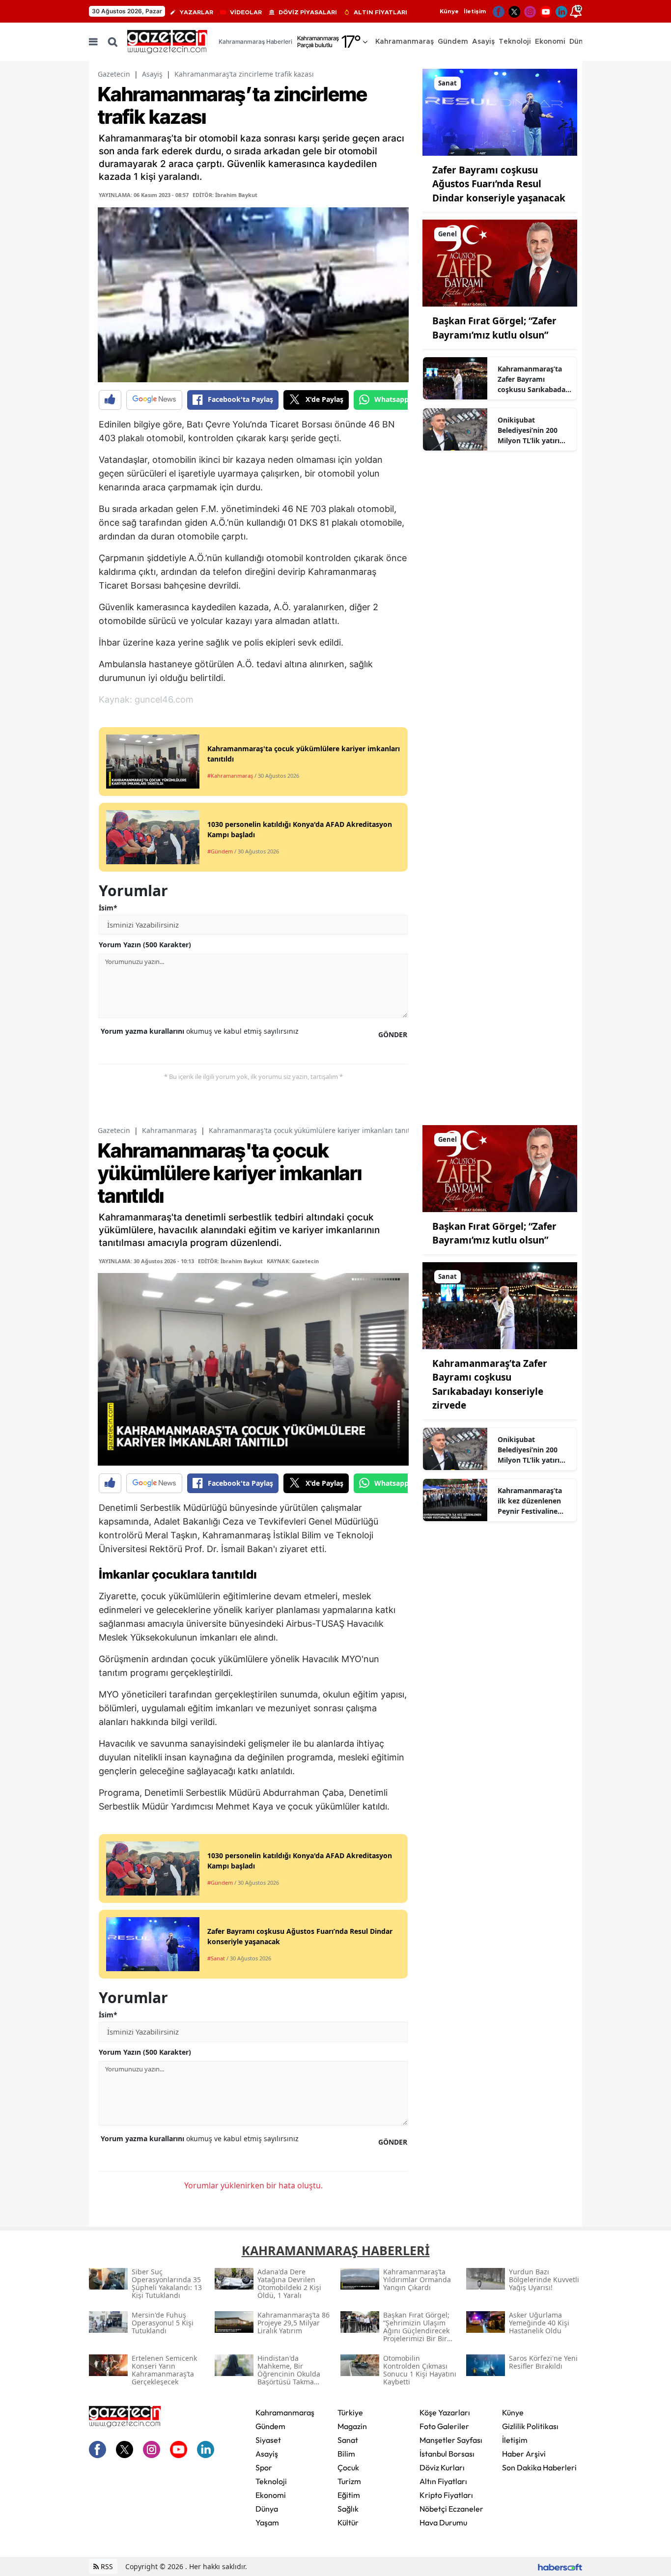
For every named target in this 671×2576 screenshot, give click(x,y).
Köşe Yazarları (445, 2412)
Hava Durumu (443, 2522)
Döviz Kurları (442, 2467)
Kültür (348, 2522)
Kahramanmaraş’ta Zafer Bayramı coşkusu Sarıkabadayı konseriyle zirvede (534, 379)
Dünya (267, 2509)
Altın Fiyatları (443, 2481)
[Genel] (500, 262)
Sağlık (348, 2509)
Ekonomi (271, 2495)
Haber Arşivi (524, 2454)
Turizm (349, 2481)
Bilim (346, 2454)
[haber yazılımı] (560, 2566)
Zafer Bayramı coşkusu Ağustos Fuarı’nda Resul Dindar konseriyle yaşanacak (499, 184)
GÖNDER (393, 1034)
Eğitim (349, 2495)
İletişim (475, 11)
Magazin (352, 2426)
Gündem (270, 2426)
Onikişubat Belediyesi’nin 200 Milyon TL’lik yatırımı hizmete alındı (533, 430)
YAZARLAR (196, 12)
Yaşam (267, 2522)
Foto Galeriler (444, 2426)
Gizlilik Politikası (530, 2426)
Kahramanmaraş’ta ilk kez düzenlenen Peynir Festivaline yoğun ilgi (530, 1501)
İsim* (108, 908)
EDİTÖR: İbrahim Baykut (225, 195)
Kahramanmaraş (169, 1130)
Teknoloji (271, 2481)
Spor (264, 2467)
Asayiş (152, 74)
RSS (106, 2566)
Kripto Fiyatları (446, 2495)
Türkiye (350, 2412)
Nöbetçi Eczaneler (451, 2509)
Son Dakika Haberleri (539, 2467)
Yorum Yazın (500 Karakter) (145, 945)
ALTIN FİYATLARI (380, 12)
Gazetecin (114, 74)
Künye (449, 11)
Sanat (348, 2440)
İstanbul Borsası (447, 2454)
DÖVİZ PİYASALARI (308, 12)
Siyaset (268, 2440)
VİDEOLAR (246, 12)
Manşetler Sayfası (451, 2440)
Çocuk (348, 2467)
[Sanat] (500, 112)
